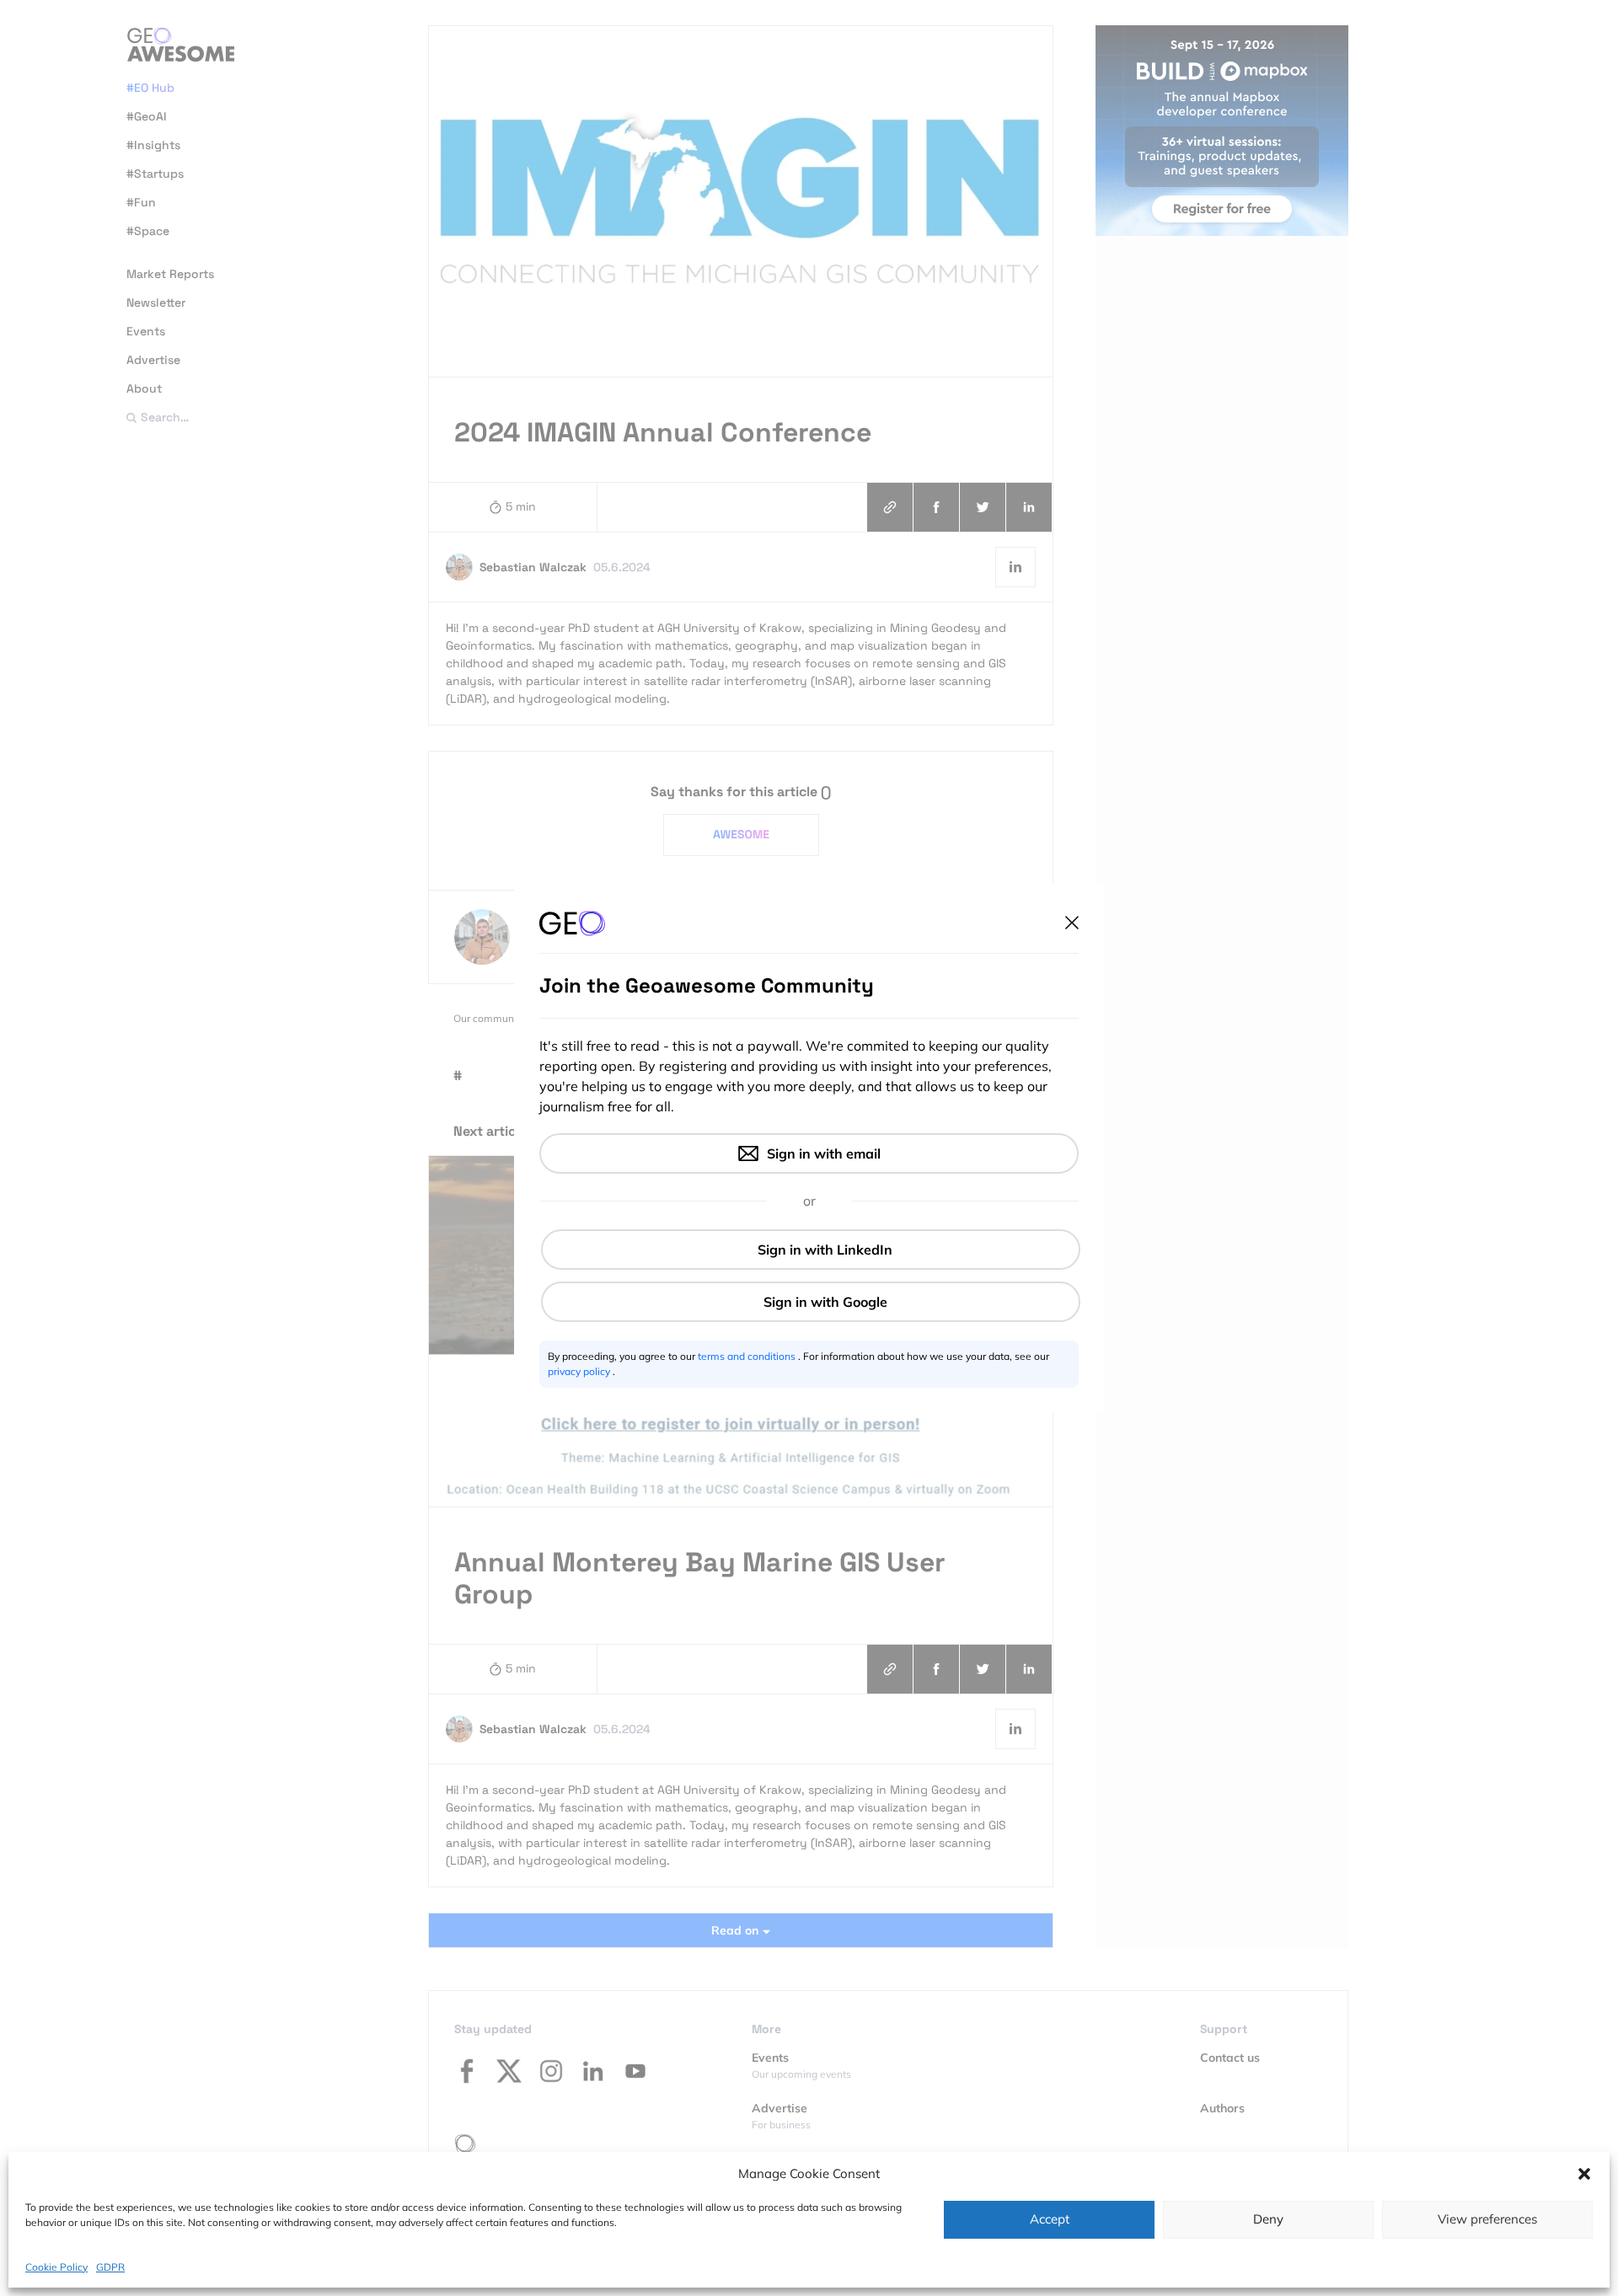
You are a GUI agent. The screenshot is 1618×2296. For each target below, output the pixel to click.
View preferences (1487, 2219)
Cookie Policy (56, 2266)
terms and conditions (748, 1356)
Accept (1050, 2219)
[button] (1584, 2174)
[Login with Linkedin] (811, 1250)
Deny (1268, 2219)
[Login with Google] (811, 1302)
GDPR (110, 2266)
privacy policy (580, 1371)
